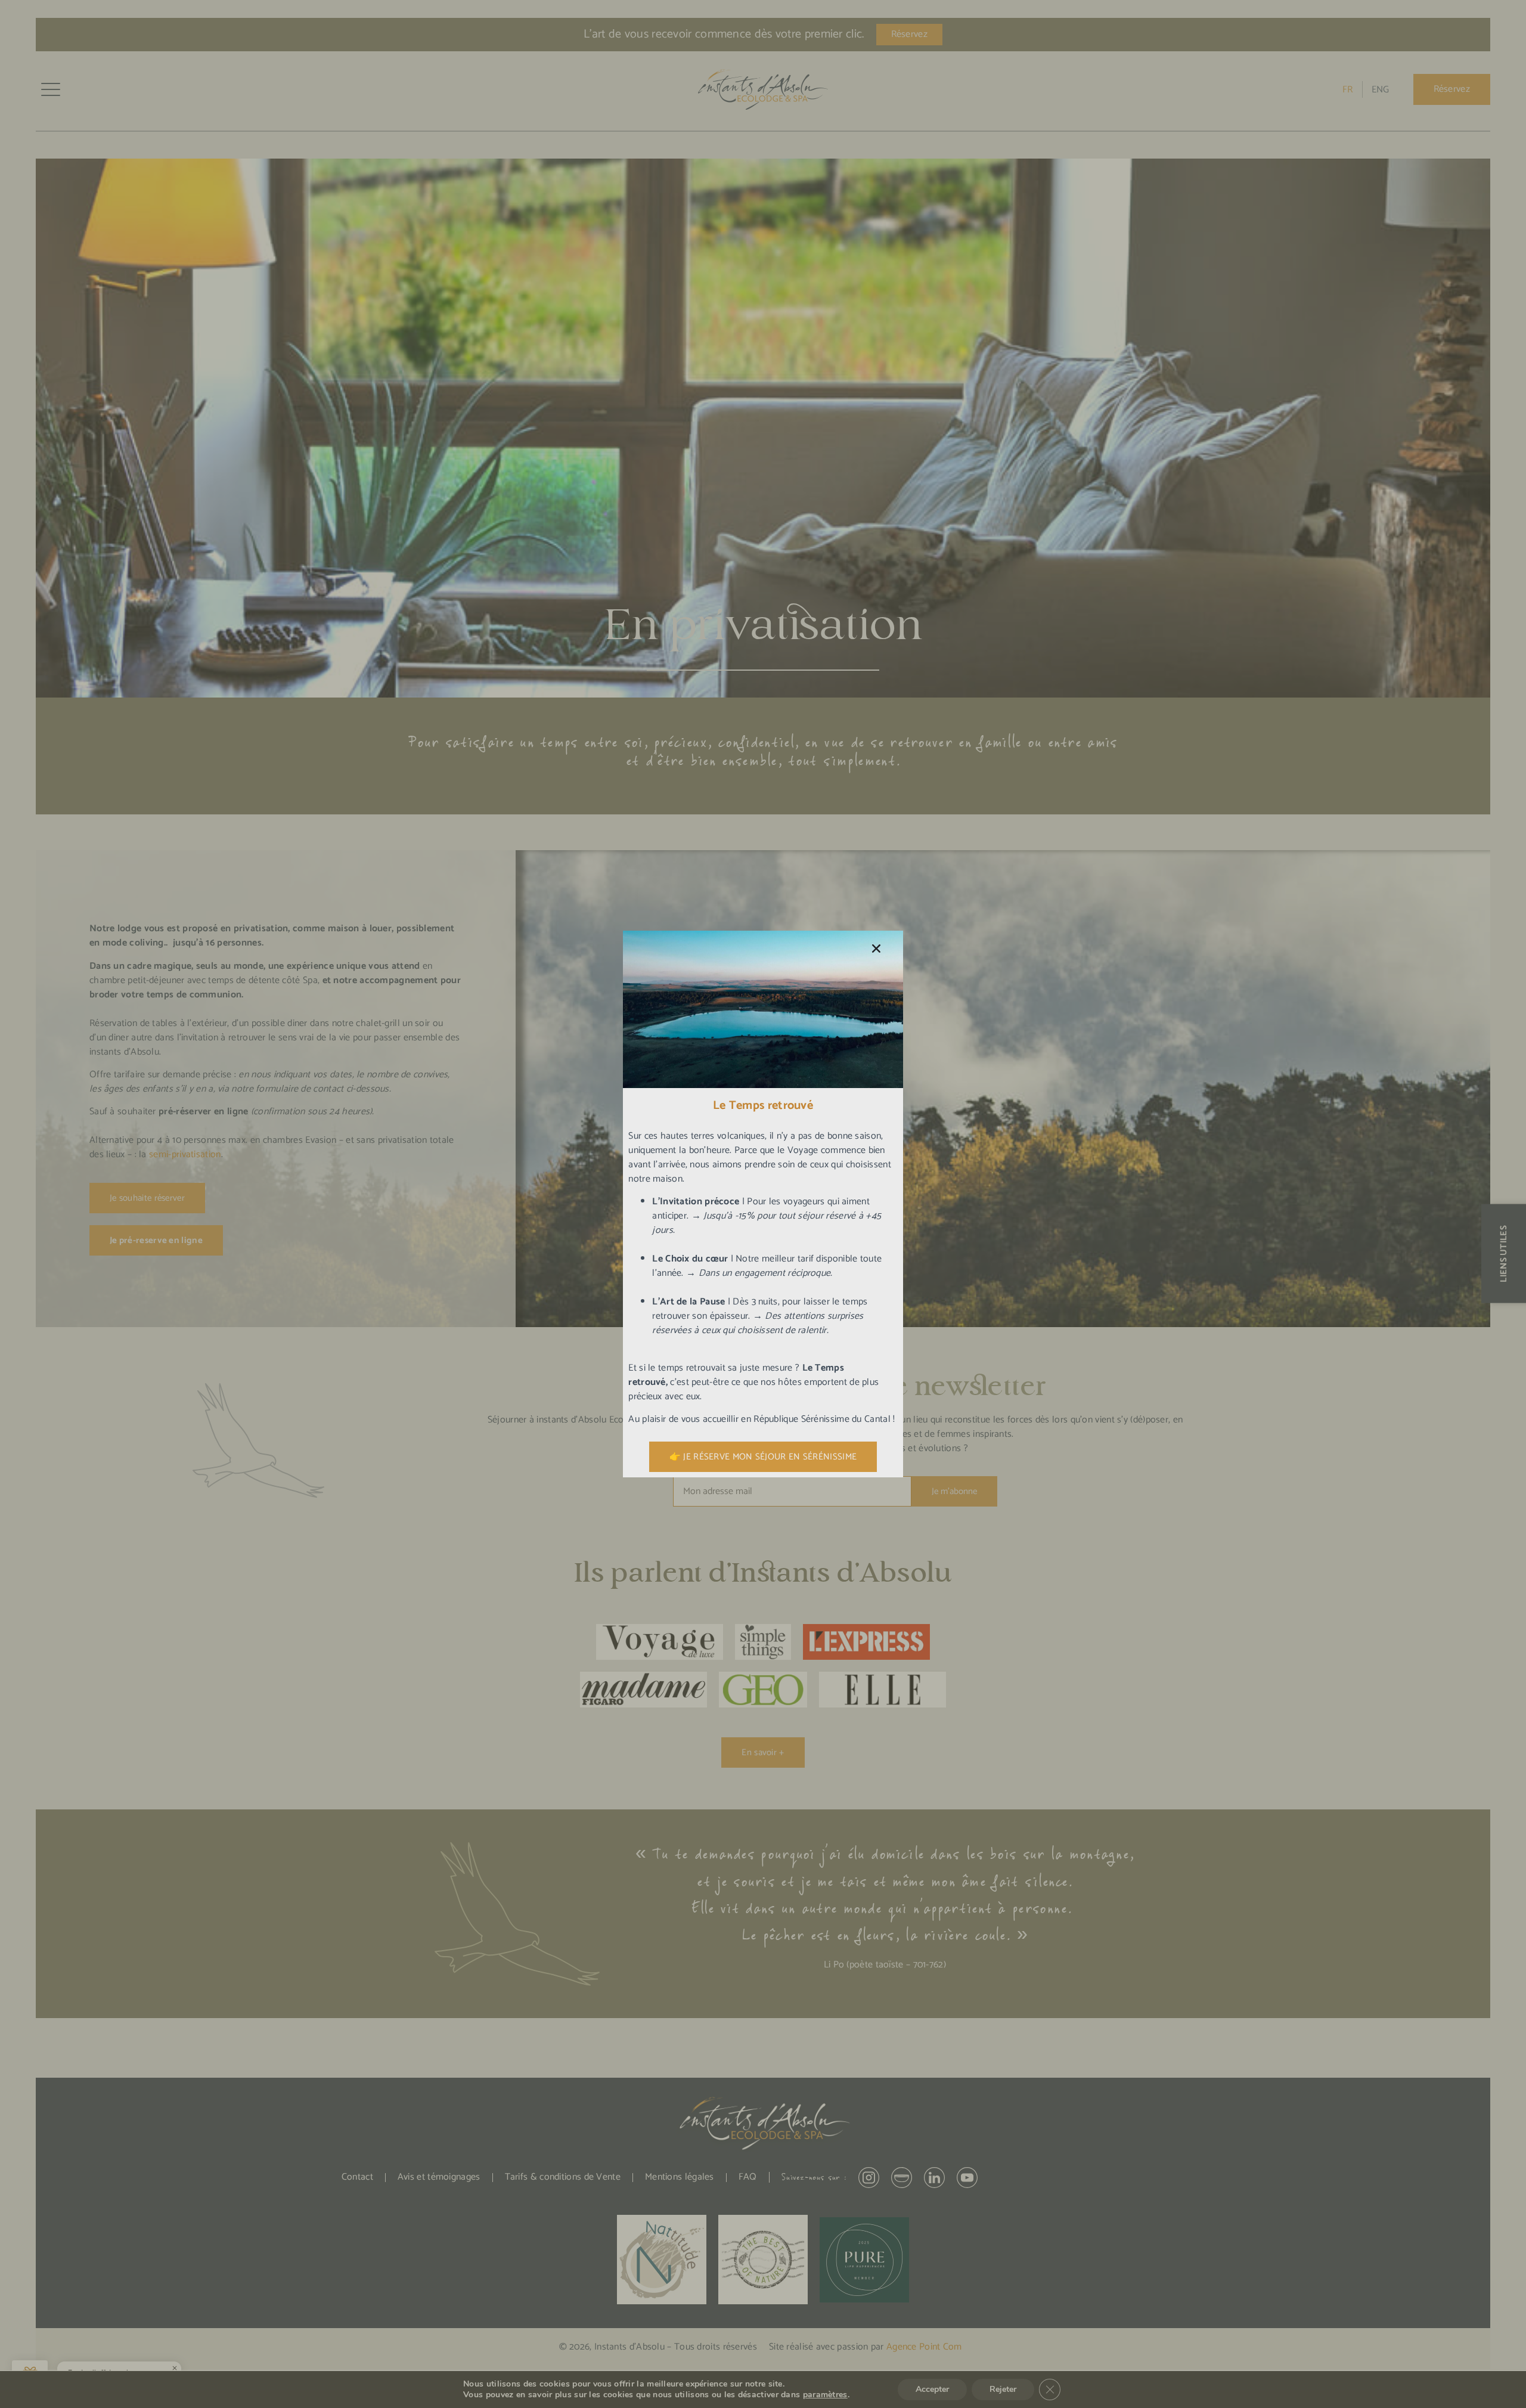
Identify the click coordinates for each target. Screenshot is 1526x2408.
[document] (763, 1204)
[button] (876, 949)
